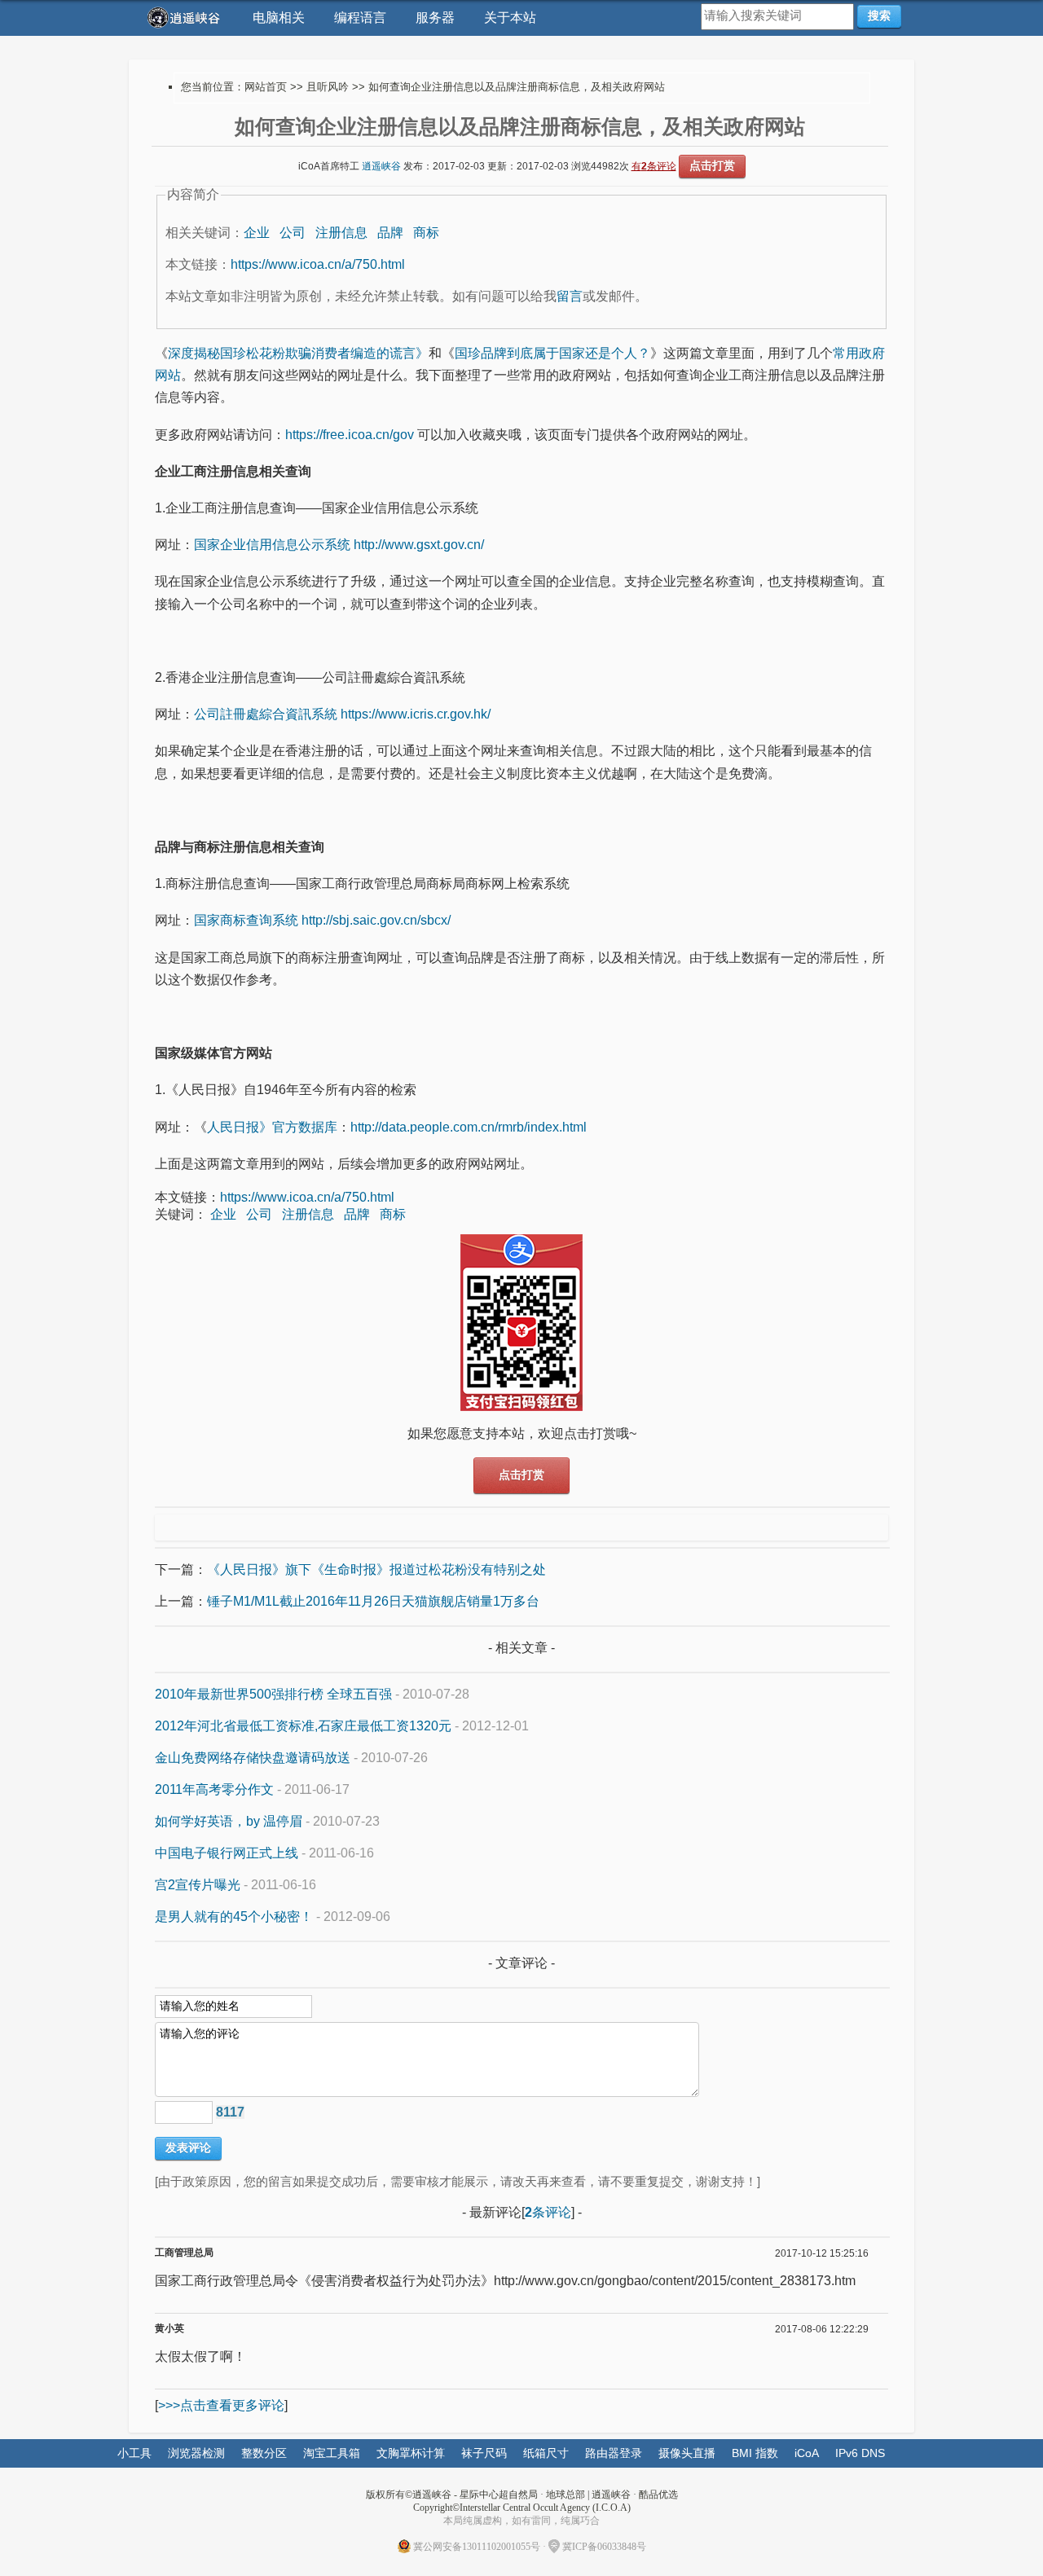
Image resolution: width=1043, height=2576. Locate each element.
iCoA (807, 2453)
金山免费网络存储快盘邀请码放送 (253, 1758)
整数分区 (264, 2453)
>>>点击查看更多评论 (221, 2405)
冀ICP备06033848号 (604, 2547)
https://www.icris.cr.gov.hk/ (416, 714)
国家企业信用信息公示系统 (272, 545)
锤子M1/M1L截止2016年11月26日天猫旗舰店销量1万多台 (373, 1601)
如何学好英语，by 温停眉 (229, 1821)
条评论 (548, 2212)
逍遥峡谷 (381, 166)
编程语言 (360, 18)
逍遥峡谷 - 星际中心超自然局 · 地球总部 (499, 2495)
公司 (293, 233)
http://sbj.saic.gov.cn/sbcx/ (376, 920)
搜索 (879, 15)
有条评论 (654, 166)
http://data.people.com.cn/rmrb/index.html (470, 1127)
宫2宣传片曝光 (198, 1885)
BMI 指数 (755, 2453)
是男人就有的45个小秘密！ (234, 1917)
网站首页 (266, 87)
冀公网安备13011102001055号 (477, 2547)
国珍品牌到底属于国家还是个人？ (552, 353)
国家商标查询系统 (246, 920)
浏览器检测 (196, 2453)
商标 (426, 233)
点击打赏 (712, 165)
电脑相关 (279, 18)
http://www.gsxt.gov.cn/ (419, 545)
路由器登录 (614, 2453)
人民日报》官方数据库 (272, 1127)
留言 (570, 296)
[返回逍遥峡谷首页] (186, 18)
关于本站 (510, 18)
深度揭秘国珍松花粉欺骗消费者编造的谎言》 (298, 353)
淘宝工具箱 (332, 2453)
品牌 (390, 233)
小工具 (134, 2453)
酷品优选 (658, 2495)
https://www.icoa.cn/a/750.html (318, 264)
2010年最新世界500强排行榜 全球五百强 (273, 1694)
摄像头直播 (687, 2453)
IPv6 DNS (860, 2453)
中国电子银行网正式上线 (227, 1853)
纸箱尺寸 (546, 2453)
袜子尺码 (484, 2453)
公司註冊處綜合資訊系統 (266, 714)
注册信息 (341, 233)
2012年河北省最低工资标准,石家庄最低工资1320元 (303, 1726)
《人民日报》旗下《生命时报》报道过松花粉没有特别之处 (376, 1569)
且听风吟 (328, 87)
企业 (257, 233)
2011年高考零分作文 (214, 1789)
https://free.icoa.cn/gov (350, 435)
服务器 (435, 18)
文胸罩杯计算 (411, 2453)
